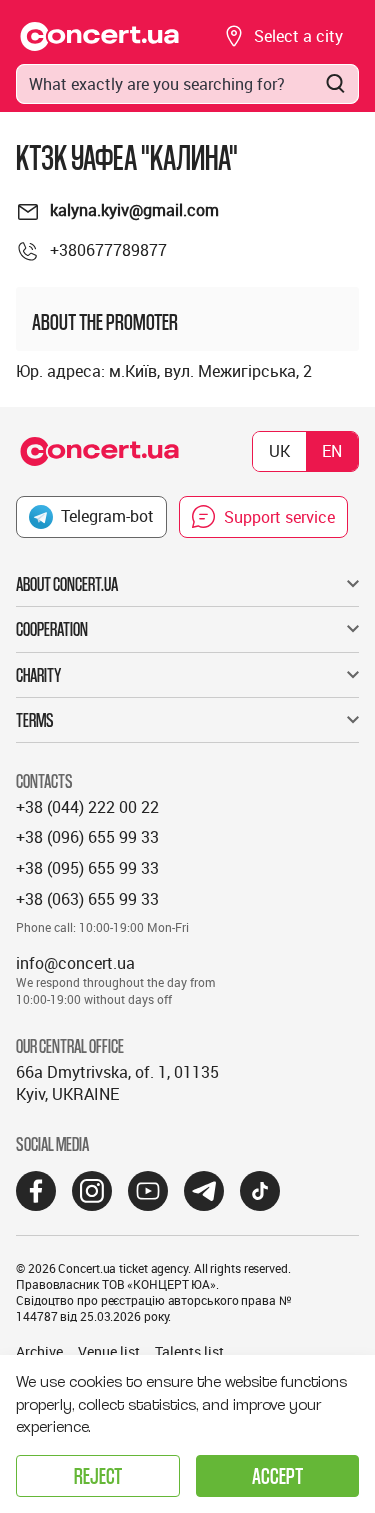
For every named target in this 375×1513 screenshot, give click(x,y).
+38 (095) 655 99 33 (87, 868)
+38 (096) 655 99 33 (87, 837)
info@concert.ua (75, 963)
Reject (98, 1475)
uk (279, 451)
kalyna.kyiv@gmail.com (134, 210)
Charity (38, 675)
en (332, 451)
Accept (277, 1475)
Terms (35, 720)
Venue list (109, 1351)
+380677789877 (108, 250)
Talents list (189, 1351)
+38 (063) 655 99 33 (87, 899)
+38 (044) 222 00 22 (87, 807)
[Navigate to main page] (100, 36)
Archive (39, 1351)
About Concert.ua (67, 584)
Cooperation (52, 629)
